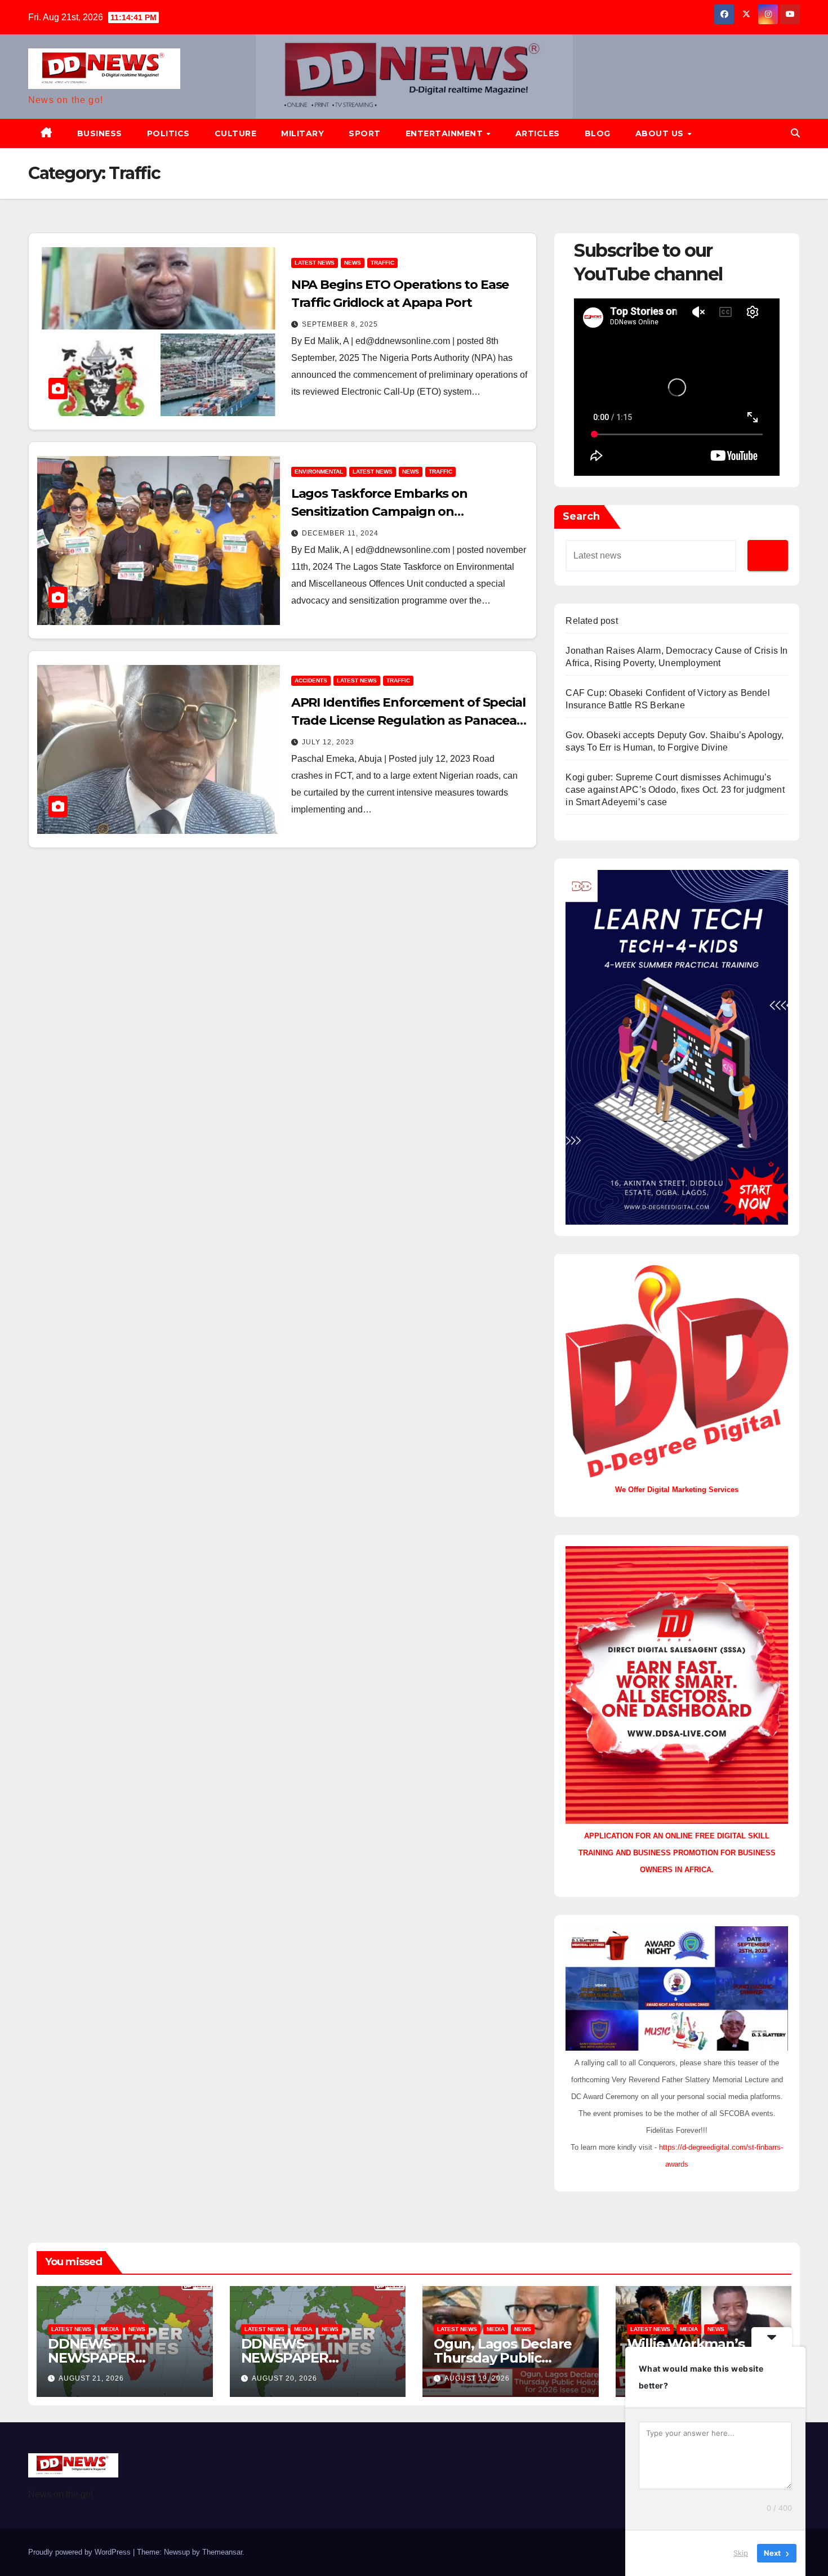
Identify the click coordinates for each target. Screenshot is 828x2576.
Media (110, 2329)
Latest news (315, 263)
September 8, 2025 (340, 324)
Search (581, 516)
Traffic (382, 263)
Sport (365, 133)
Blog (598, 133)
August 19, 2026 (477, 2378)
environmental (319, 472)
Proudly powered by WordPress (81, 2552)
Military (302, 133)
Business (100, 133)
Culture (236, 133)
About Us (661, 133)
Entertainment (446, 133)
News (353, 263)
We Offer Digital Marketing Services (677, 1490)
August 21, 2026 (91, 2378)
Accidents (311, 680)
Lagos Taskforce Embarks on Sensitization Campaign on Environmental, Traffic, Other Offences (409, 512)
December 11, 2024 (340, 533)
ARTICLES (538, 133)
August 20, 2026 (284, 2378)
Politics (168, 133)
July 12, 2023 (328, 742)
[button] (795, 133)
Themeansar (222, 2552)
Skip (741, 2553)
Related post (591, 621)
